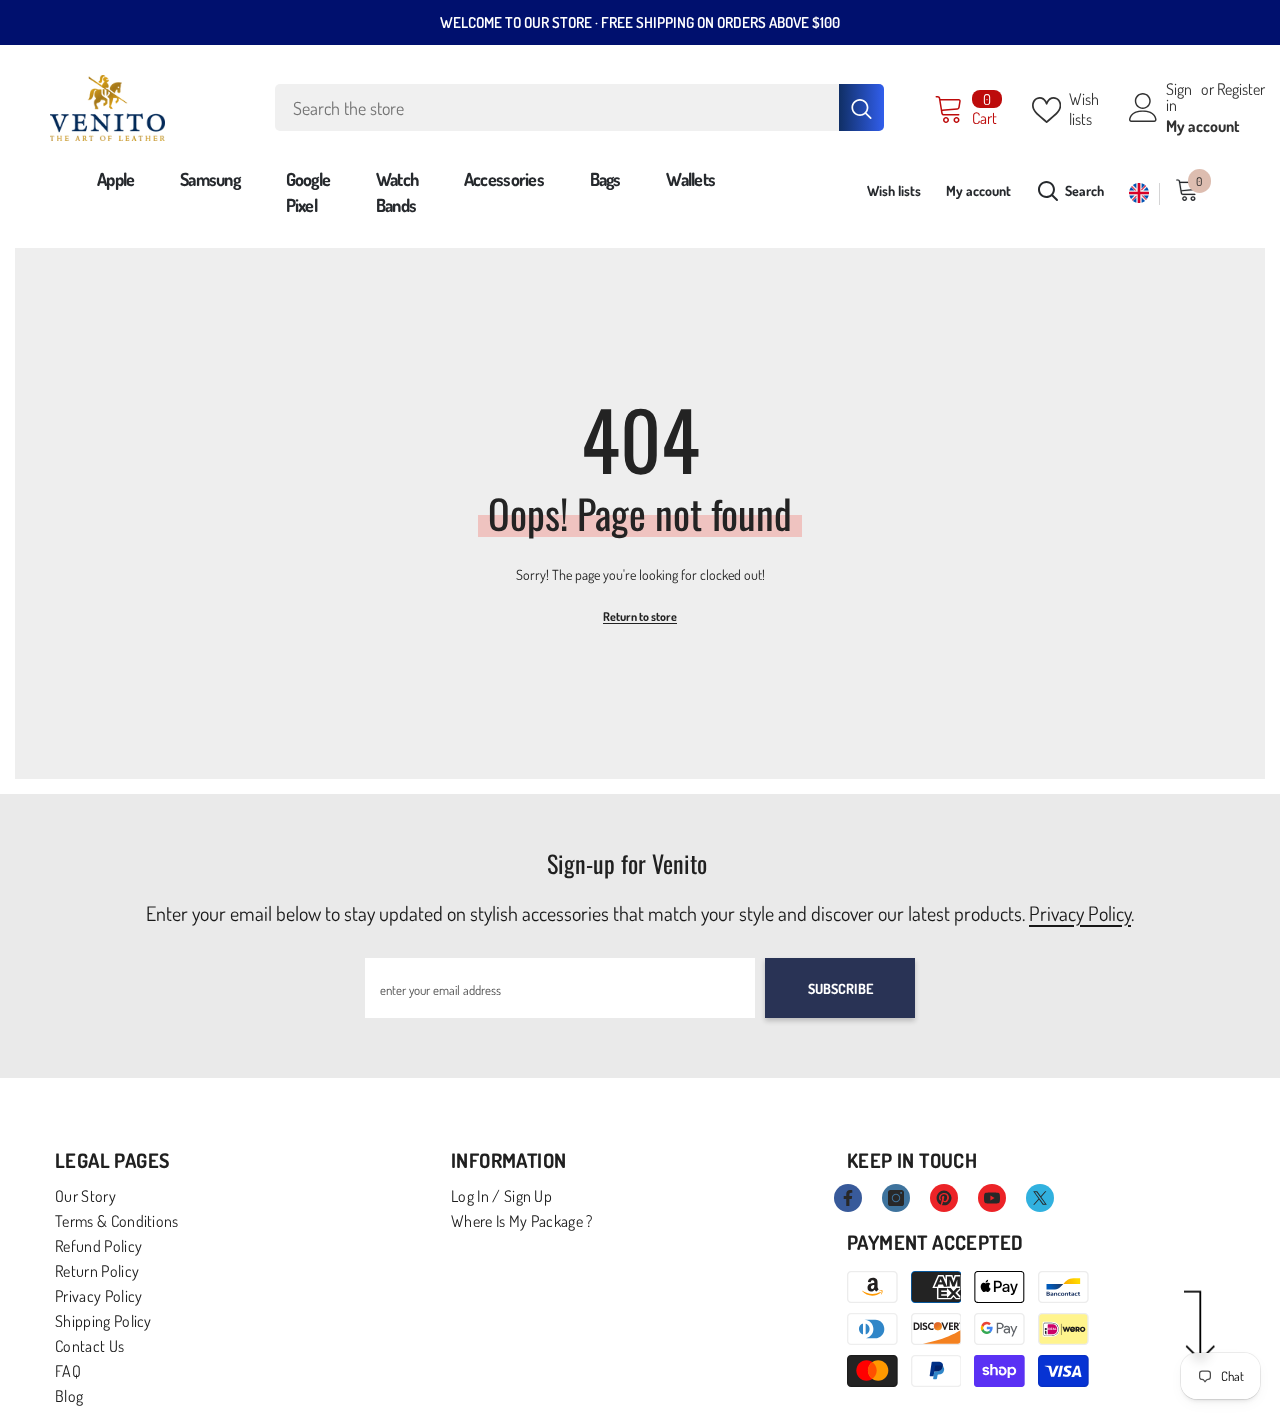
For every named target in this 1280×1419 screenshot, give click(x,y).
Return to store (640, 616)
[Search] (579, 107)
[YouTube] (992, 1198)
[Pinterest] (944, 1198)
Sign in (1179, 97)
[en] (1139, 193)
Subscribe (840, 988)
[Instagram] (896, 1198)
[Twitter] (1040, 1198)
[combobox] (557, 107)
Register (1241, 90)
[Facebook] (848, 1198)
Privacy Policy (1080, 913)
